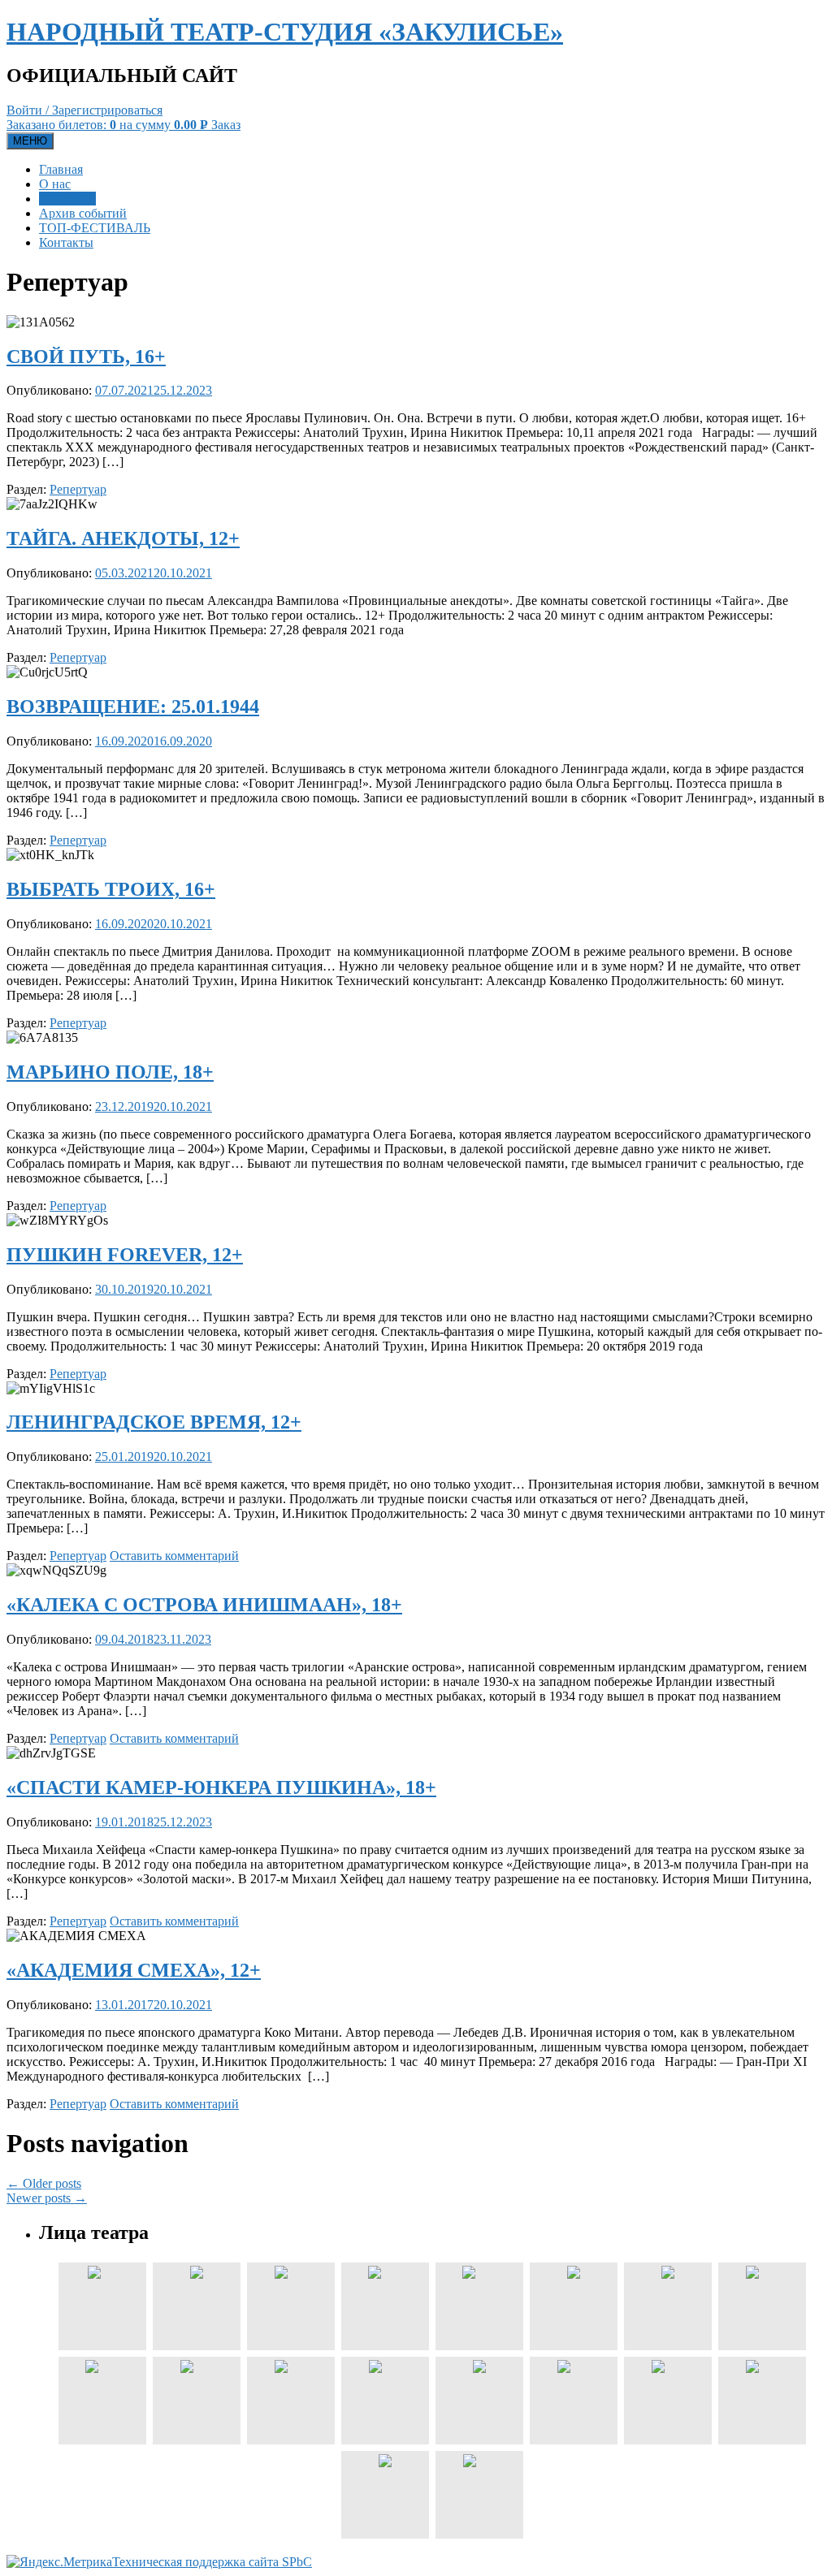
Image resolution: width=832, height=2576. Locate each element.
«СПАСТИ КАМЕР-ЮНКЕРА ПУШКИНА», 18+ (221, 1787)
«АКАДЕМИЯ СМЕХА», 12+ (134, 1970)
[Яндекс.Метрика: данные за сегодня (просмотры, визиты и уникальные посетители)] (59, 2562)
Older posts (44, 2183)
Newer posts (47, 2198)
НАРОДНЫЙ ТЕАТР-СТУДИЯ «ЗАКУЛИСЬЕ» (285, 32)
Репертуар (67, 199)
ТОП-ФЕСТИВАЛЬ (95, 228)
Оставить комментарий (174, 1556)
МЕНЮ (30, 141)
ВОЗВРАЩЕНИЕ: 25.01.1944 (133, 707)
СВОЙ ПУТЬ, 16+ (86, 357)
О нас (55, 184)
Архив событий (83, 213)
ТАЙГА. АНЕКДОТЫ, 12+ (123, 538)
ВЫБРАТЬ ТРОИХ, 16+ (111, 889)
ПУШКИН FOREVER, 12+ (125, 1255)
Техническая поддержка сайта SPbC (212, 2562)
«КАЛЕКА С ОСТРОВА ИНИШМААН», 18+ (204, 1605)
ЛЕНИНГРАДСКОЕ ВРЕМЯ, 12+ (154, 1422)
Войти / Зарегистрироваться (84, 110)
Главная (61, 169)
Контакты (66, 242)
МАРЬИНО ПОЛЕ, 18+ (110, 1072)
